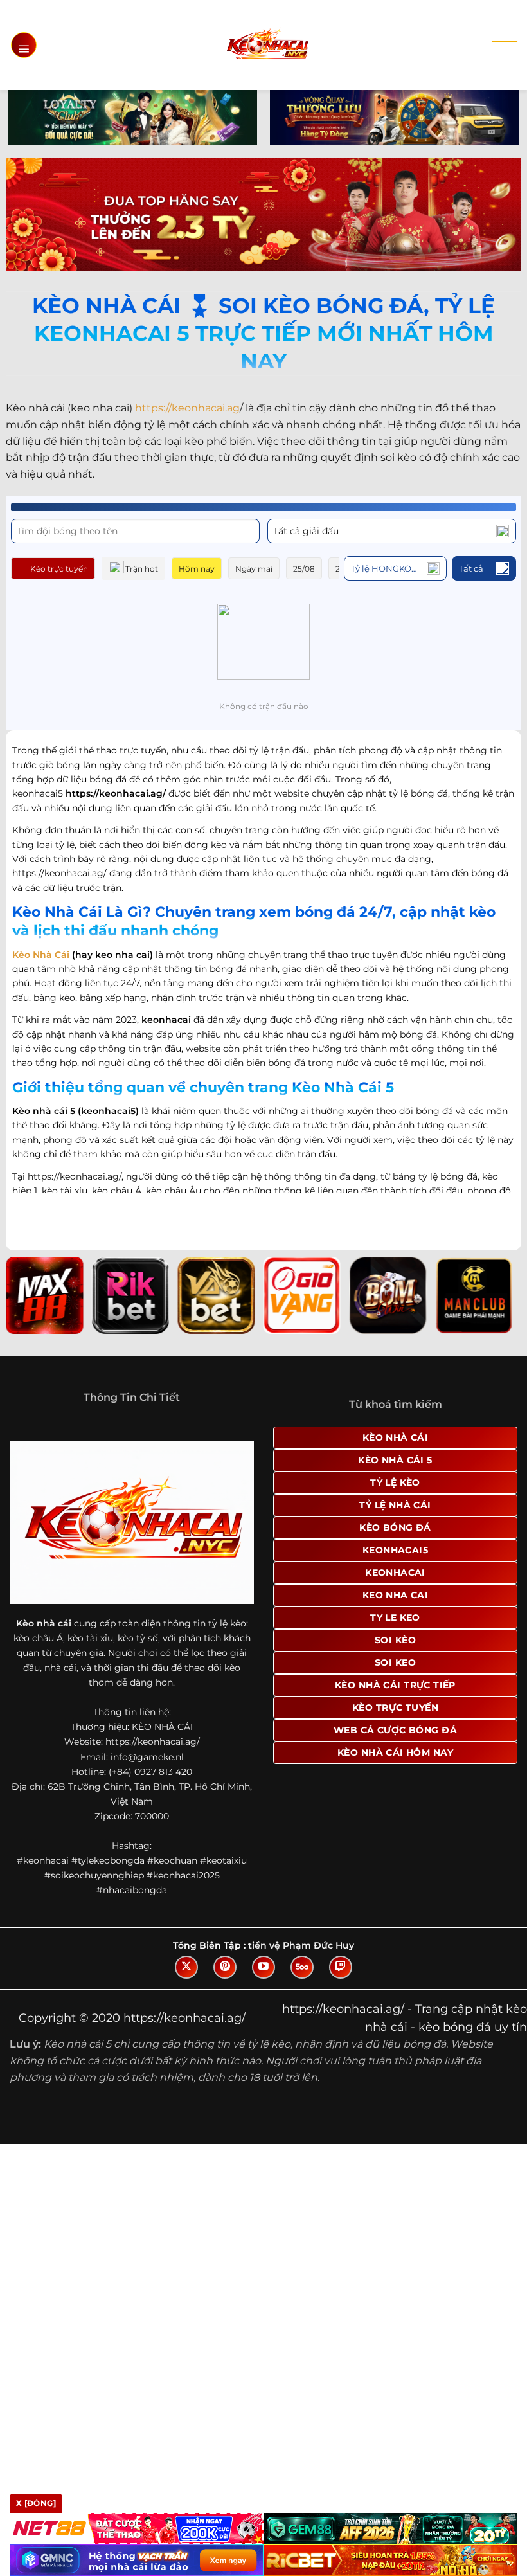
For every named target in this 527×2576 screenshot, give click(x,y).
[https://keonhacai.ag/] (267, 45)
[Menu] (24, 45)
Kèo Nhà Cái (41, 955)
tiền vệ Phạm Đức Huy (301, 1945)
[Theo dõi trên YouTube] (263, 1967)
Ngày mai (254, 569)
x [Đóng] (36, 2503)
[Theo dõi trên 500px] (302, 1967)
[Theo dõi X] (186, 1967)
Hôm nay (197, 569)
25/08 (304, 569)
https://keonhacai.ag (187, 408)
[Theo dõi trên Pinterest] (225, 1967)
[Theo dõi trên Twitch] (341, 1967)
